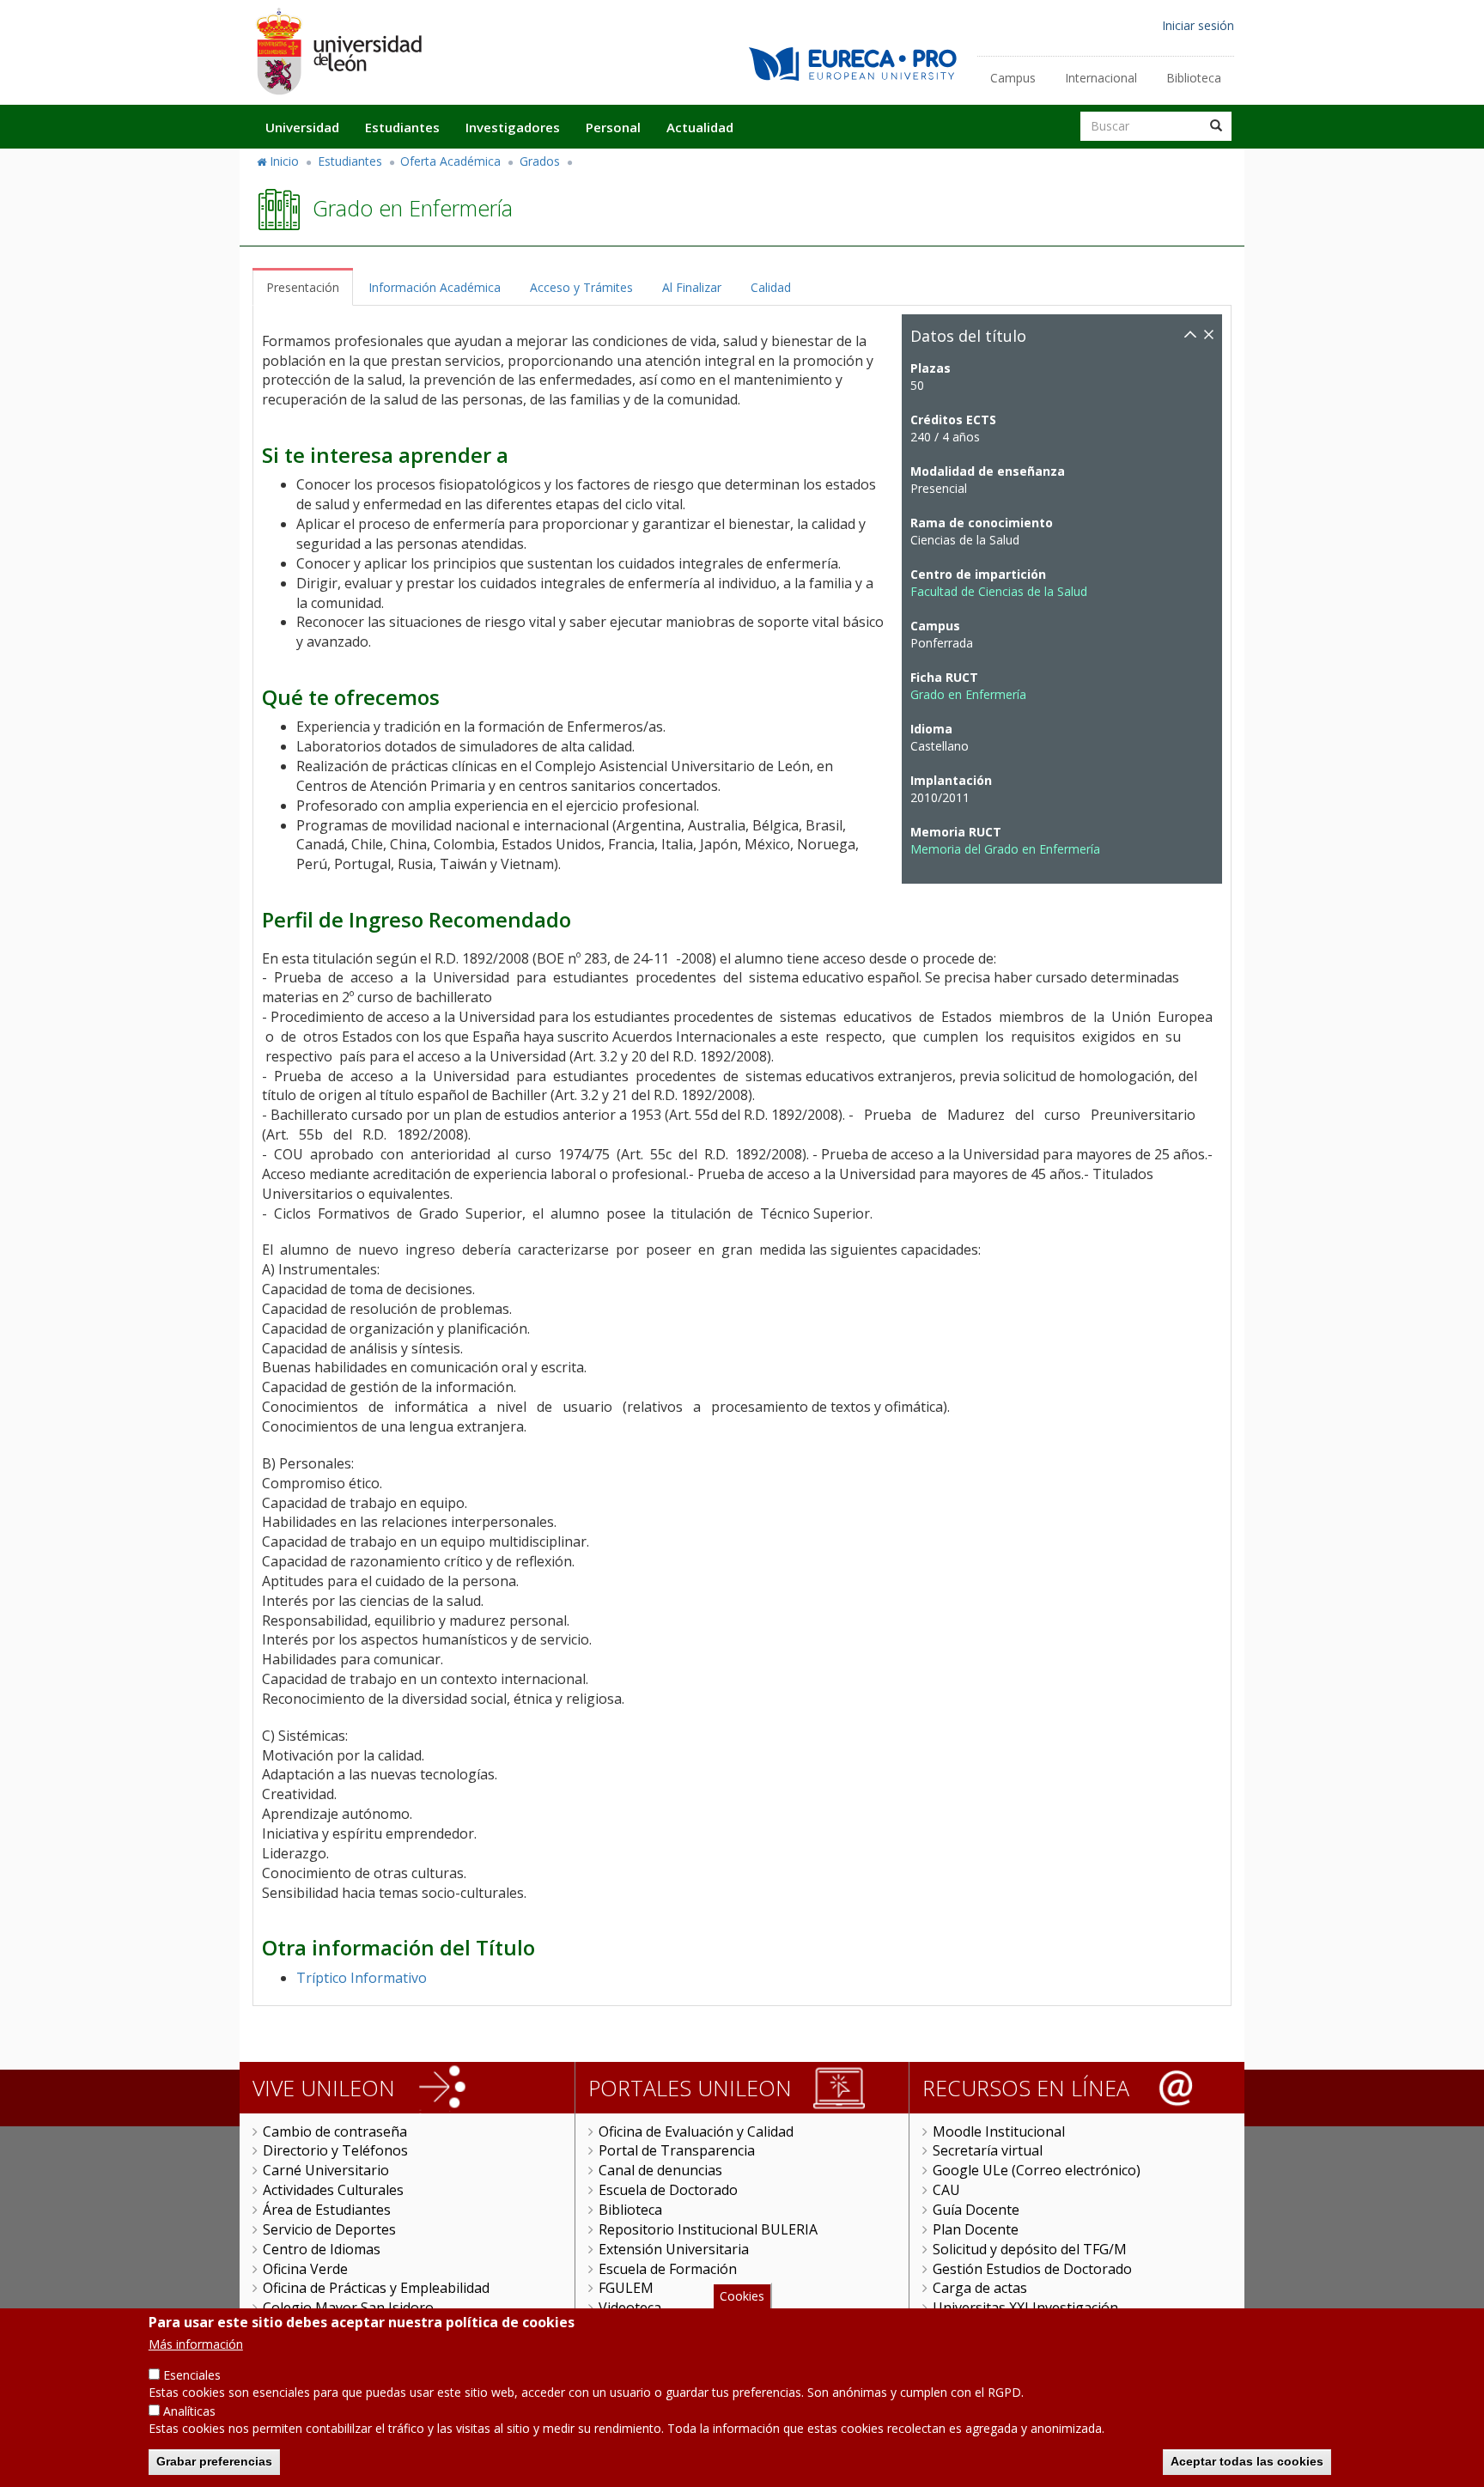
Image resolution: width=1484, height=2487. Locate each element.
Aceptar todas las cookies (1247, 2461)
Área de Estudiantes (327, 2210)
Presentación (303, 287)
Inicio (284, 161)
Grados (540, 161)
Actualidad (700, 127)
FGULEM (626, 2288)
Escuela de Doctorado (668, 2190)
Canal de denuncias (660, 2170)
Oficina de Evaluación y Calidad (696, 2131)
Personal (613, 127)
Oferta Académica (450, 161)
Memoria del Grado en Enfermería (1005, 849)
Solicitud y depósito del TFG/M (1030, 2249)
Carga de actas (980, 2288)
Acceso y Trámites (581, 287)
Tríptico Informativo (362, 1978)
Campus (1013, 78)
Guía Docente (976, 2210)
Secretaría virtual (988, 2150)
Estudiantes (402, 127)
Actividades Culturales (333, 2190)
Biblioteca (1194, 78)
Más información (196, 2344)
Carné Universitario (326, 2170)
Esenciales (192, 2375)
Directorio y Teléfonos (335, 2150)
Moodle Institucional (999, 2131)
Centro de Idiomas (322, 2249)
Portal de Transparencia (677, 2150)
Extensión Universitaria (674, 2249)
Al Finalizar (692, 287)
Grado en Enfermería (968, 694)
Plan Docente (976, 2229)
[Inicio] (338, 51)
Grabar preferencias (214, 2461)
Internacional (1101, 78)
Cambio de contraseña (335, 2131)
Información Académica (435, 287)
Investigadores (513, 127)
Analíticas (189, 2411)
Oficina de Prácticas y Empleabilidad (376, 2288)
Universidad (302, 127)
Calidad (771, 287)
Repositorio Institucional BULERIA (708, 2229)
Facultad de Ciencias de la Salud (999, 591)
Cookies (742, 2296)
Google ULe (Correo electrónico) (1037, 2170)
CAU (946, 2190)
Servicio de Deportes (329, 2229)
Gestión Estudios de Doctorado (1032, 2269)
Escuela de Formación (668, 2269)
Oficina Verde (305, 2269)
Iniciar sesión (1198, 25)
